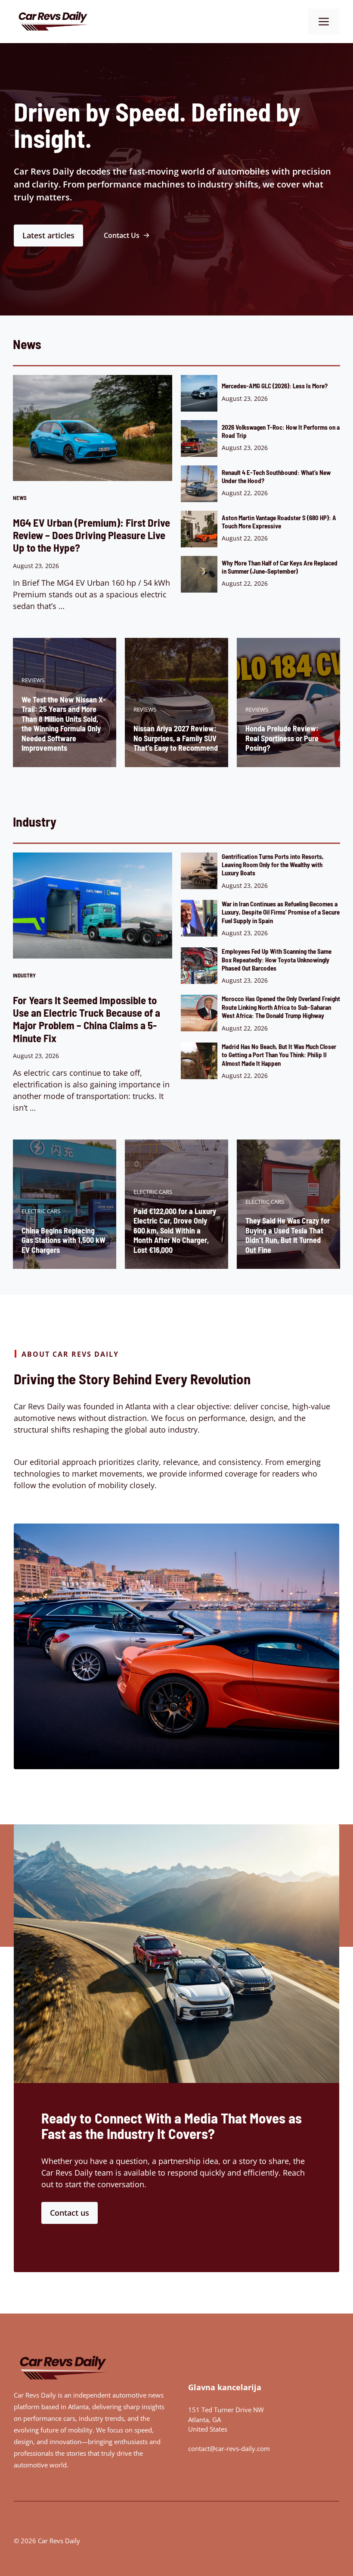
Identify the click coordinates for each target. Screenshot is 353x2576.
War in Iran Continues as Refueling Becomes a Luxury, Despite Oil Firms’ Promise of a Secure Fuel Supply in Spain (281, 912)
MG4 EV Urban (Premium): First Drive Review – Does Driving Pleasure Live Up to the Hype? (91, 535)
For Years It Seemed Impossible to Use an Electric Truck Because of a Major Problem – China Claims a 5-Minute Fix (87, 1019)
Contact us (70, 2213)
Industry (24, 975)
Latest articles (48, 235)
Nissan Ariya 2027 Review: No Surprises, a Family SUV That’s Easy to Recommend (176, 738)
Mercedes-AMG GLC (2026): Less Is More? (275, 386)
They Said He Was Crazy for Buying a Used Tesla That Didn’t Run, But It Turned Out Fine (288, 1235)
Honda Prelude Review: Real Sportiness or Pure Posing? (282, 738)
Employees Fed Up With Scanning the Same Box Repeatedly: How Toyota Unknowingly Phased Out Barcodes (277, 960)
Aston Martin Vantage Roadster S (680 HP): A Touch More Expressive (279, 522)
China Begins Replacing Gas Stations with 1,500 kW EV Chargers (63, 1240)
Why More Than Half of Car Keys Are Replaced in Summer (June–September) (280, 567)
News (20, 498)
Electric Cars (41, 1211)
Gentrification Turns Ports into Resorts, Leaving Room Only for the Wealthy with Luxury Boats (273, 865)
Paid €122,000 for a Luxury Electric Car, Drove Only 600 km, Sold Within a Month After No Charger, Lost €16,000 (175, 1230)
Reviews (33, 680)
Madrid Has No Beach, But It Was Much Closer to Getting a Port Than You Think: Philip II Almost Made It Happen (279, 1055)
